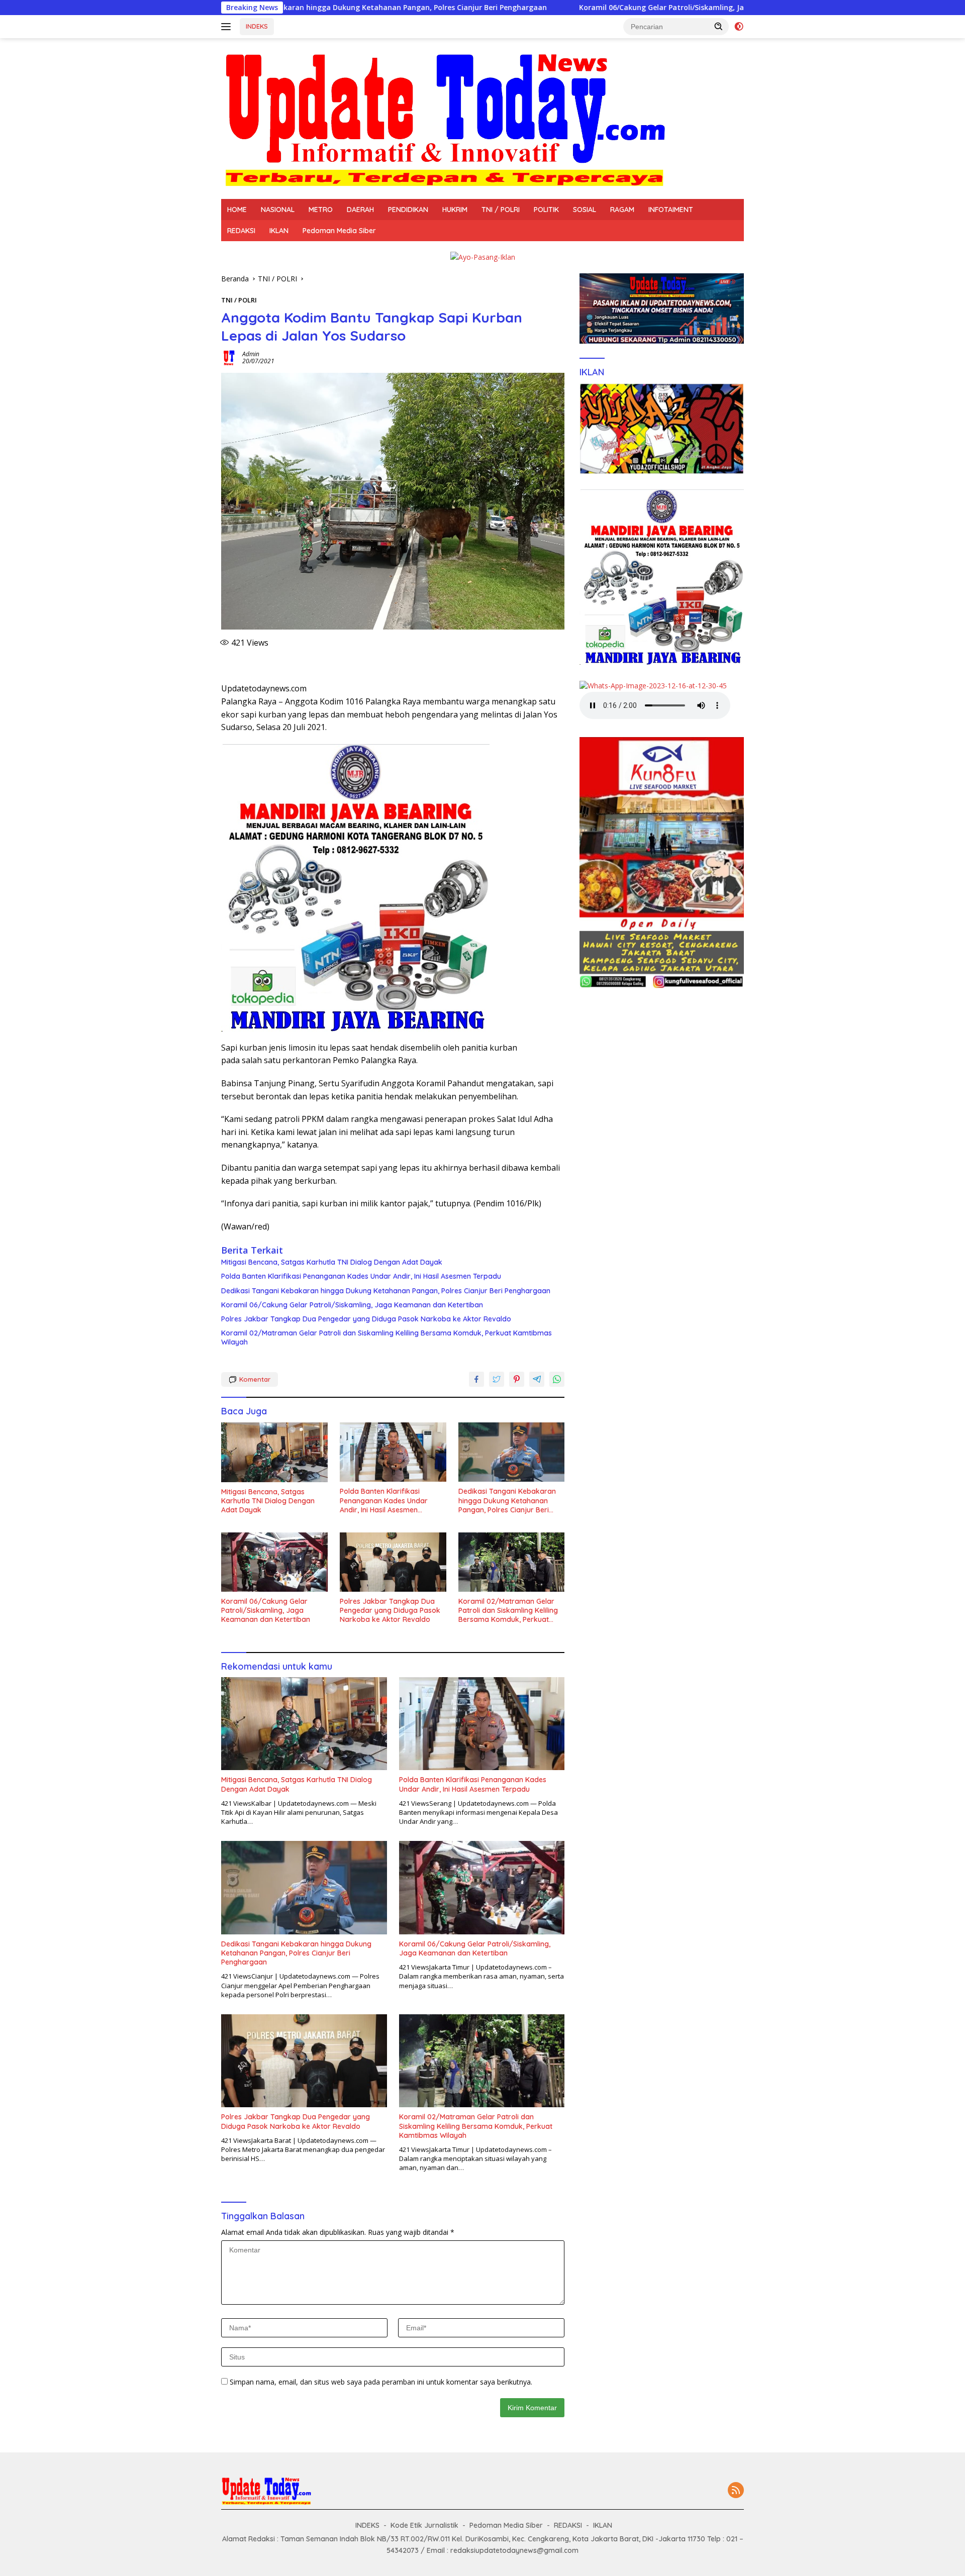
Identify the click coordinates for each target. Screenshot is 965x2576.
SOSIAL (585, 210)
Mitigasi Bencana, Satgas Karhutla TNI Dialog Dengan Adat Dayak (332, 1262)
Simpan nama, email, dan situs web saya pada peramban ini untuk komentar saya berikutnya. (381, 2382)
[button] (719, 26)
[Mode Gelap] (739, 27)
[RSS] (736, 2491)
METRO (321, 210)
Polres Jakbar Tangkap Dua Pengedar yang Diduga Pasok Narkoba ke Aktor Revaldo (366, 1319)
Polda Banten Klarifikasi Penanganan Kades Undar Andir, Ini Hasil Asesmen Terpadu (361, 1276)
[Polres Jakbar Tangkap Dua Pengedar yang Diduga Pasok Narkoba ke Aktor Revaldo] (393, 1562)
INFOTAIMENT (671, 210)
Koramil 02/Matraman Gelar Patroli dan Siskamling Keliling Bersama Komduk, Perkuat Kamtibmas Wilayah (387, 1337)
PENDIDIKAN (408, 210)
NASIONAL (278, 210)
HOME (237, 210)
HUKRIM (455, 210)
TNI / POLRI (501, 210)
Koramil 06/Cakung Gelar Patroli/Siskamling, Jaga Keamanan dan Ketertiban (568, 8)
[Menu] (228, 27)
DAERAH (360, 210)
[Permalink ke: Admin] (229, 357)
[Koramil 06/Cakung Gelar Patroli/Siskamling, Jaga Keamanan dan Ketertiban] (274, 1562)
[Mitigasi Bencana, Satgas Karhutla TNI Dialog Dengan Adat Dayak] (274, 1452)
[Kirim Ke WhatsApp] (557, 1379)
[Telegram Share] (537, 1379)
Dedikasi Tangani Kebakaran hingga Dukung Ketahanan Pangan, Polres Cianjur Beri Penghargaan (386, 1291)
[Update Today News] (445, 118)
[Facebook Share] (476, 1379)
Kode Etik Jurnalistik (424, 2525)
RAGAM (622, 210)
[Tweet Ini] (497, 1379)
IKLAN (279, 231)
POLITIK (546, 210)
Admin (251, 354)
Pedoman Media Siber (339, 231)
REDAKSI (241, 231)
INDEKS (257, 26)
